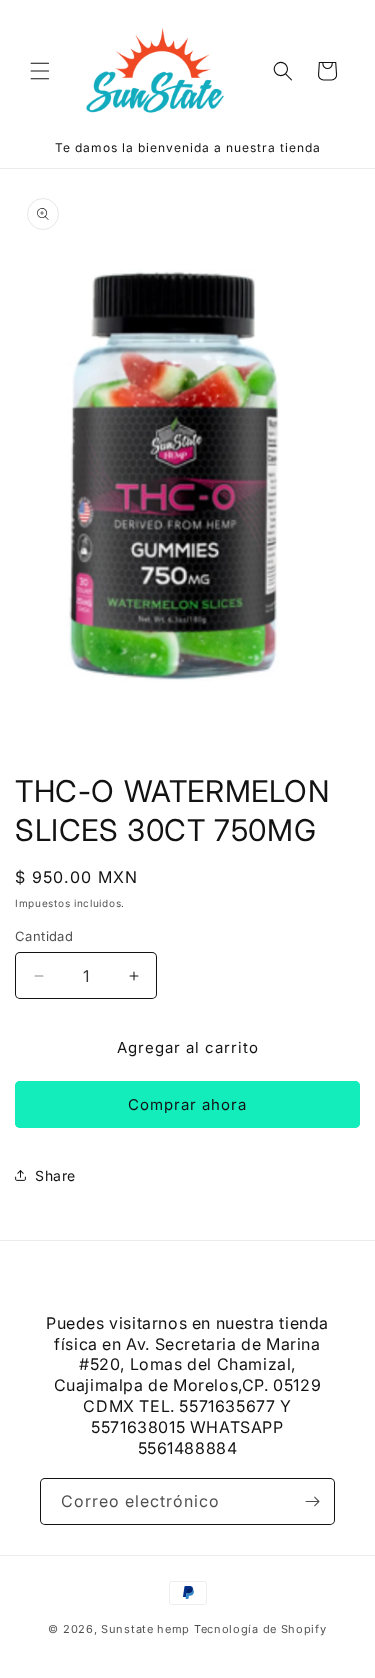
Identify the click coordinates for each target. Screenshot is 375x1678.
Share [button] (55, 1175)
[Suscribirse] (312, 1501)
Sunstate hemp (147, 1629)
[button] (40, 71)
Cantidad (44, 936)
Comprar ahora (187, 1104)
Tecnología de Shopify (260, 1629)
